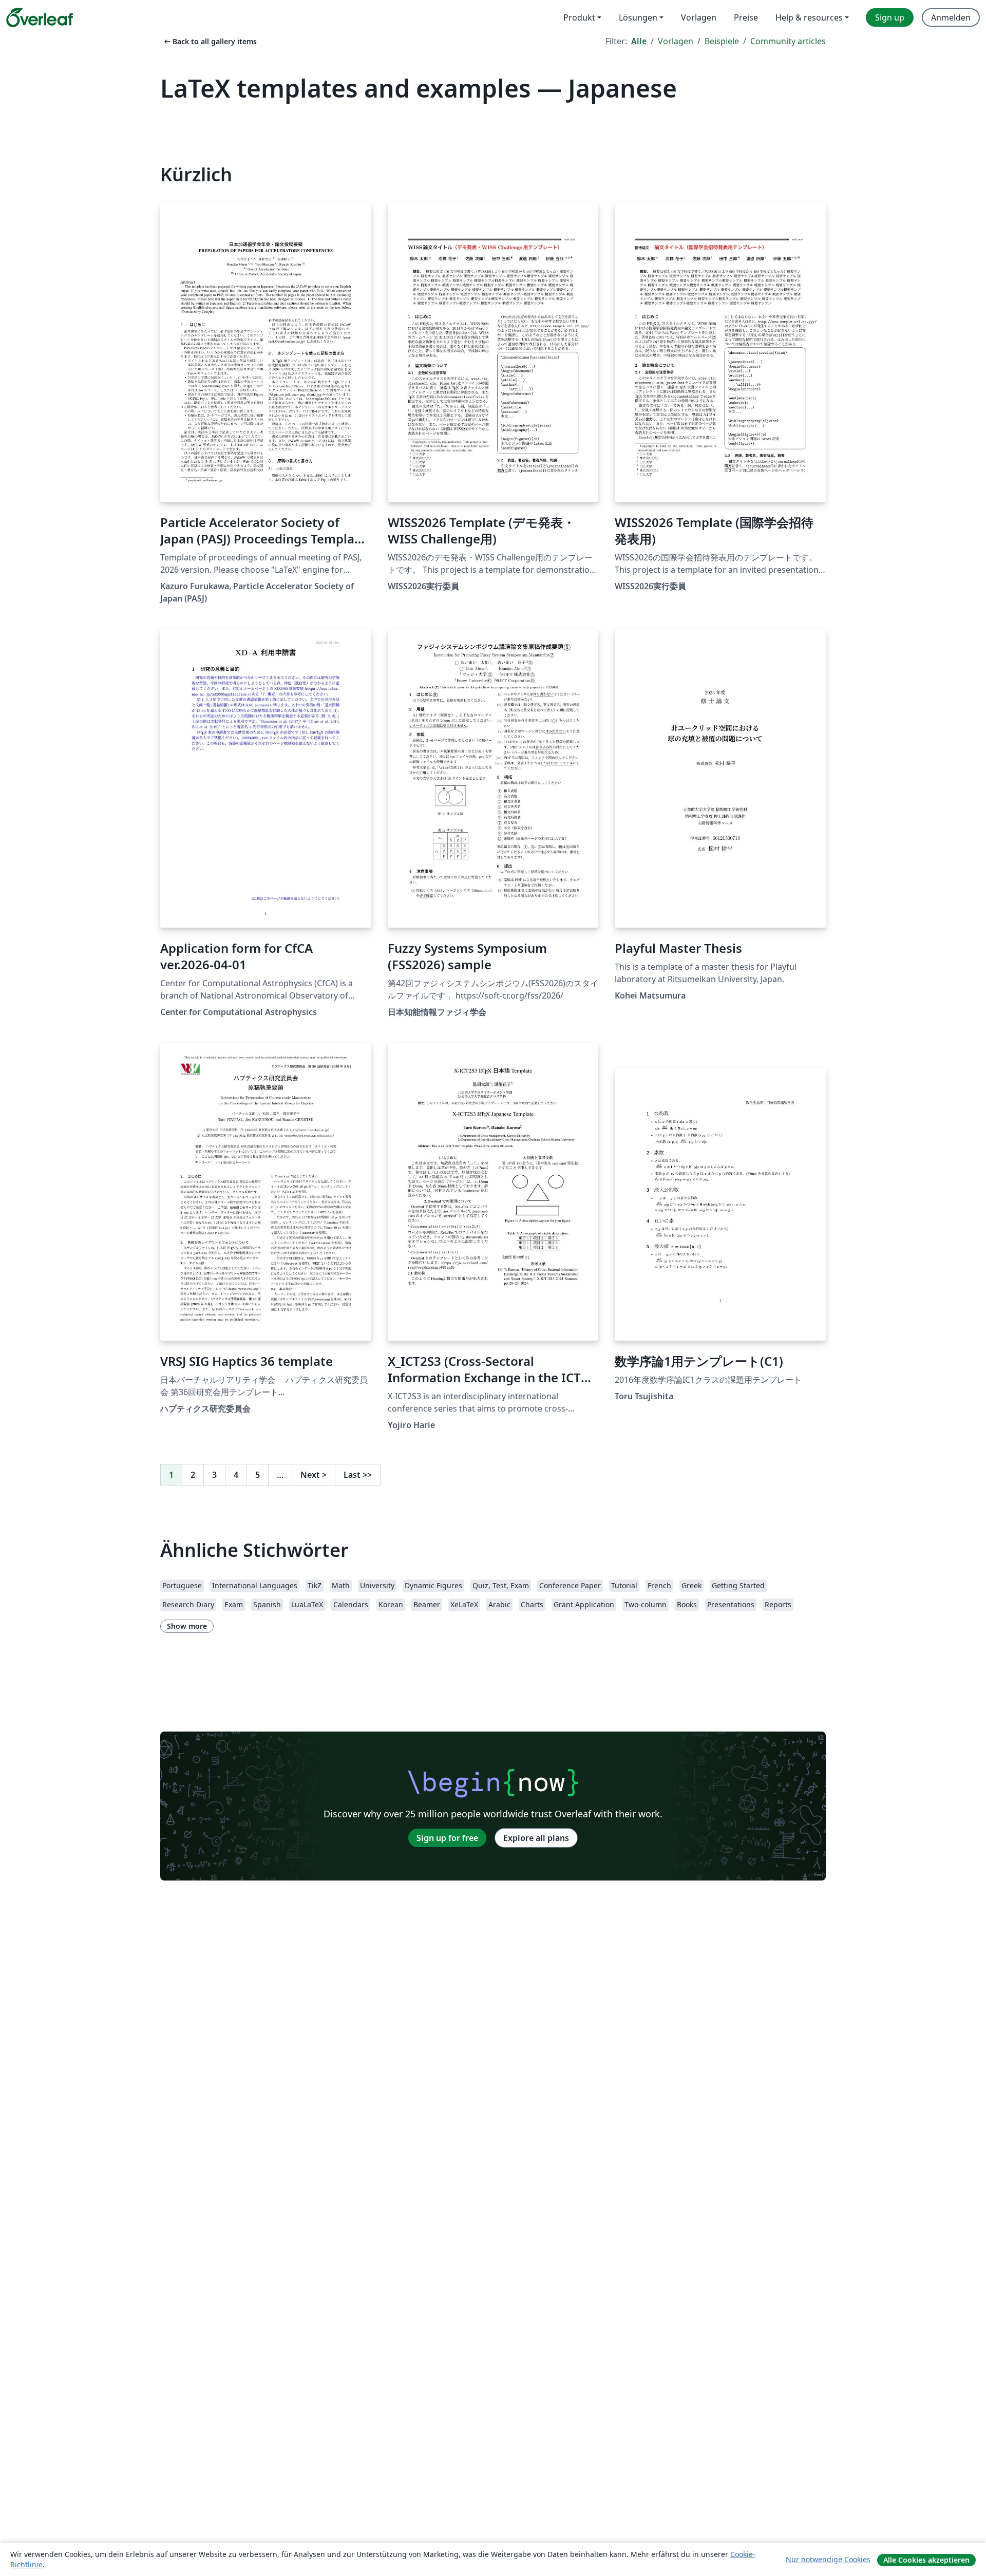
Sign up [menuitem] (890, 17)
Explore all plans (536, 1838)
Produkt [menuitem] (579, 17)
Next (314, 1475)
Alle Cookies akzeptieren (926, 2560)
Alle (639, 41)
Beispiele (722, 41)
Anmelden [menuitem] (951, 17)
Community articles (788, 41)
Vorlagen (676, 41)
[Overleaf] (40, 17)
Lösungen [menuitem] (638, 17)
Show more (187, 1626)
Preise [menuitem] (746, 17)
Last (358, 1475)
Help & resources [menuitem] (809, 17)
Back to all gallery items (210, 41)
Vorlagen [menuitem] (699, 17)
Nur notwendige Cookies (828, 2559)
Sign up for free (447, 1838)
